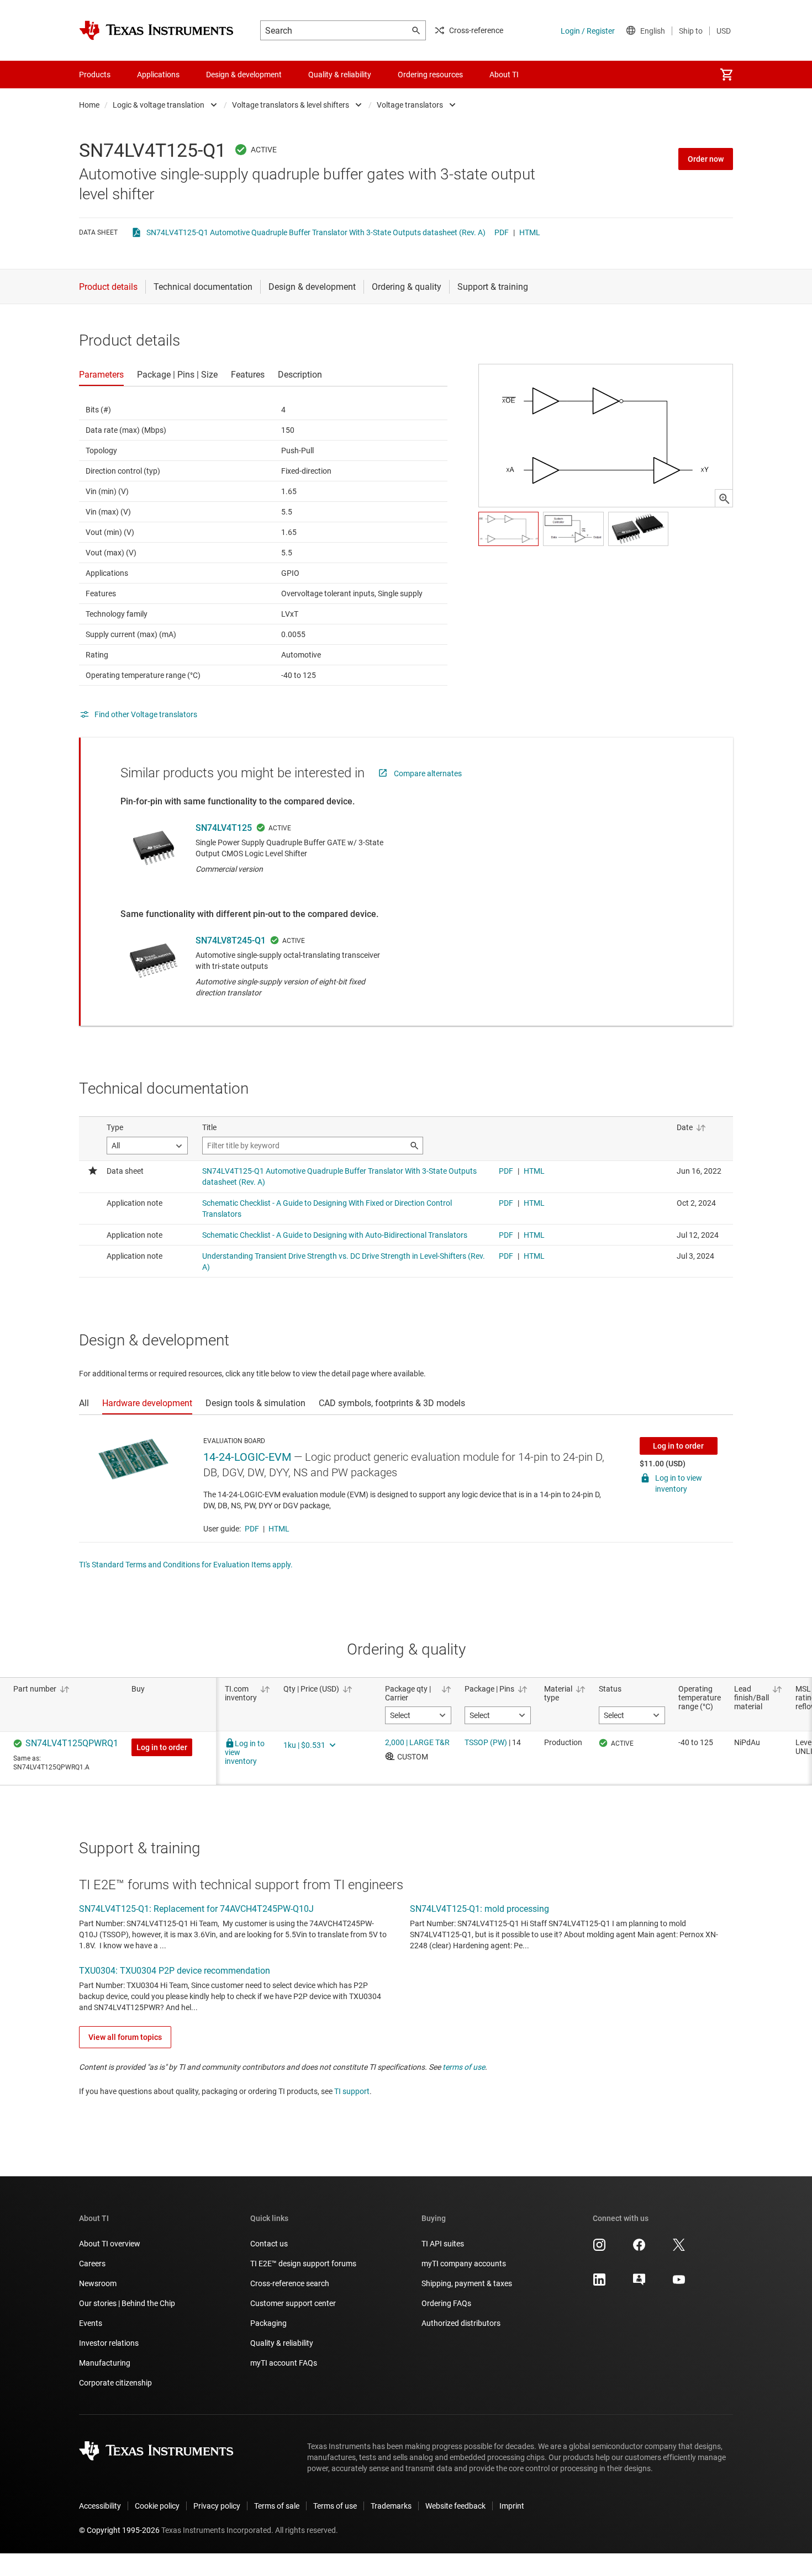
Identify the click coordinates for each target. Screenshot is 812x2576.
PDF (502, 232)
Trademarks (391, 2506)
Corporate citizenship (115, 2383)
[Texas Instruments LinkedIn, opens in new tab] (599, 2283)
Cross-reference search (290, 2283)
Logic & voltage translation (159, 105)
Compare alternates (428, 773)
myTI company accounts (464, 2264)
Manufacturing (105, 2363)
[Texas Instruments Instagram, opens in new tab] (599, 2249)
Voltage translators (410, 105)
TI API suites (443, 2244)
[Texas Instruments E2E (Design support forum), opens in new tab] (639, 2283)
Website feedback (455, 2506)
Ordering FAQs (446, 2303)
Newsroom (98, 2283)
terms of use (464, 2067)
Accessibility (100, 2506)
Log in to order (678, 1446)
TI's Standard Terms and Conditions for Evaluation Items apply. (186, 1565)
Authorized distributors (461, 2323)
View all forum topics (125, 2037)
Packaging (268, 2323)
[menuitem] (726, 75)
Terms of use (335, 2506)
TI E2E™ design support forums (303, 2264)
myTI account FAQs (284, 2363)
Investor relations (109, 2343)
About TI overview (110, 2244)
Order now (706, 159)
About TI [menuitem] (504, 75)
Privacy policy (217, 2506)
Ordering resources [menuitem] (430, 75)
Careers (92, 2264)
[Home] (156, 30)
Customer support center (293, 2303)
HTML (530, 232)
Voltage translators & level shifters (291, 105)
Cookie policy (157, 2506)
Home (89, 105)
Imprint (512, 2506)
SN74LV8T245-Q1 (231, 940)
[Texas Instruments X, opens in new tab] (679, 2249)
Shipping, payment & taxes (467, 2283)
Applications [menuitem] (158, 75)
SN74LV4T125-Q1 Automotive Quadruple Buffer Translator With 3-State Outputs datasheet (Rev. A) (316, 232)
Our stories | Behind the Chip (127, 2303)
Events (91, 2323)
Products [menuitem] (95, 75)
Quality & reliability (282, 2343)
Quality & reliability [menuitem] (340, 75)
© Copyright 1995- (119, 2530)
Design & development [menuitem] (244, 75)
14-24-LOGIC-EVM (247, 1457)
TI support (352, 2091)
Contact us (269, 2244)
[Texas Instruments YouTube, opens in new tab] (679, 2283)
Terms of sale (277, 2506)
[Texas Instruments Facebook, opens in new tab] (639, 2249)
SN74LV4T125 (224, 828)
